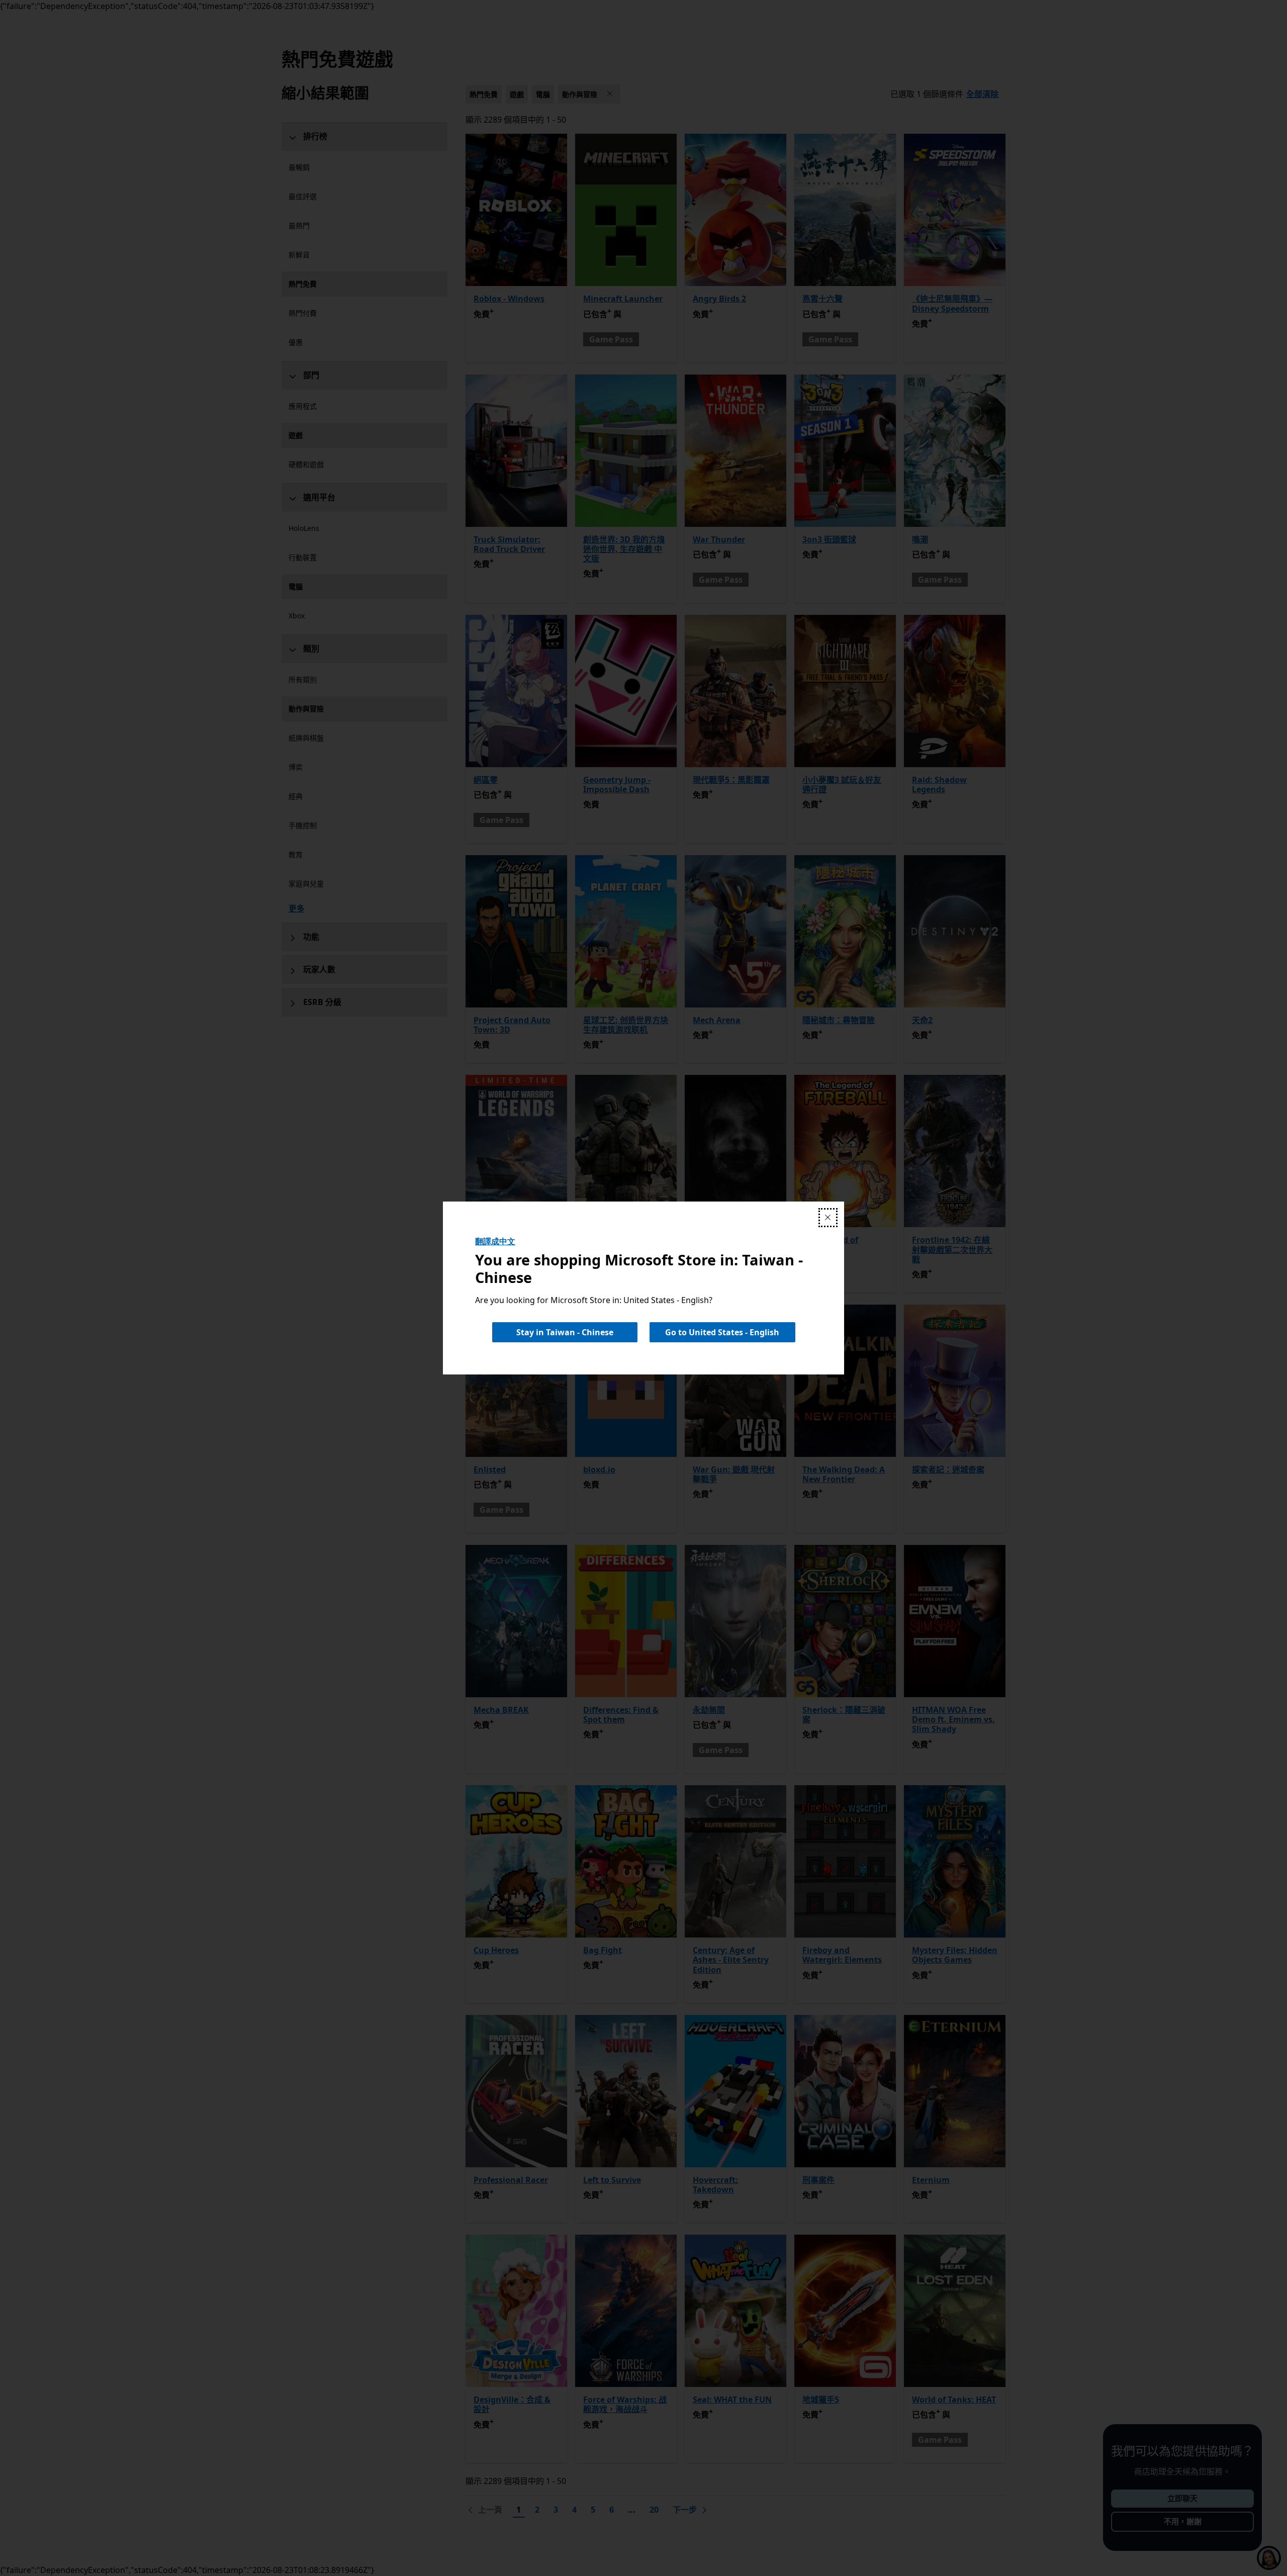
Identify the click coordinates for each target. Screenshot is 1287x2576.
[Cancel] (828, 1218)
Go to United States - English (722, 1332)
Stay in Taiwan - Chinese (565, 1332)
